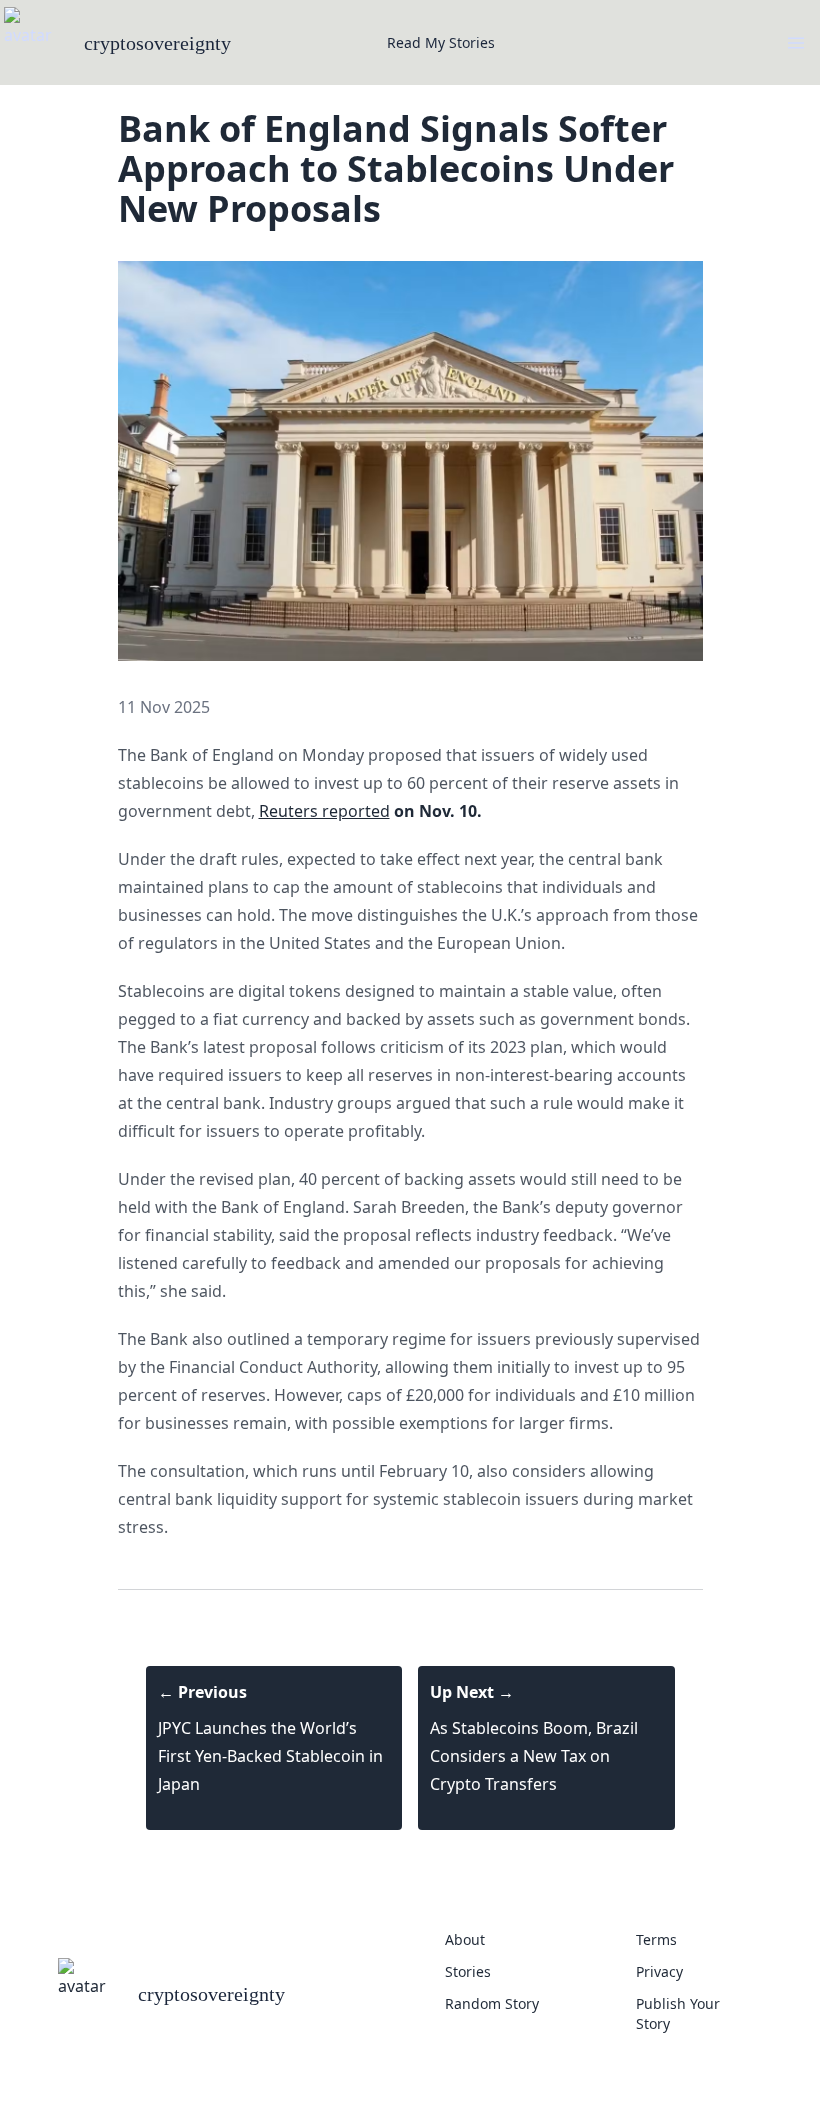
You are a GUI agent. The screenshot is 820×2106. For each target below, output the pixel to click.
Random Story (492, 2003)
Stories (468, 1971)
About (465, 1939)
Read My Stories (441, 42)
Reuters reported (324, 811)
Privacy (659, 1971)
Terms (656, 1939)
